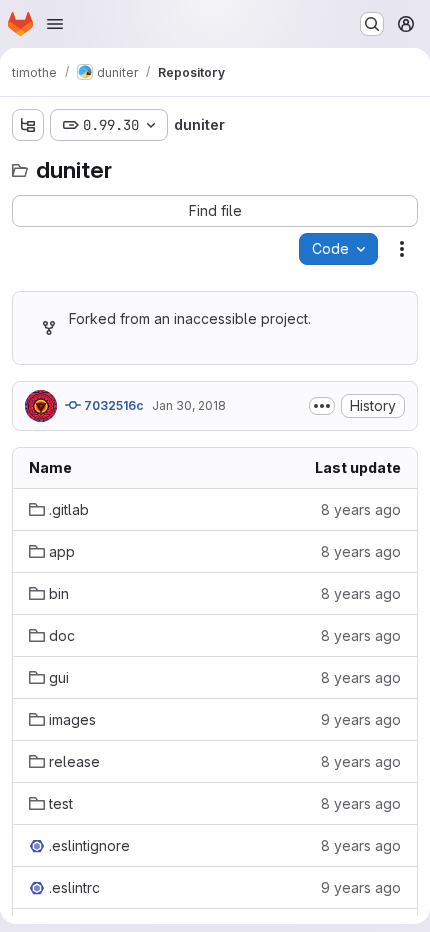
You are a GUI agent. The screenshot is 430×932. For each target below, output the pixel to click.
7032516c (112, 405)
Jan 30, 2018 (189, 405)
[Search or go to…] (372, 24)
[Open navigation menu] (55, 24)
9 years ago (361, 719)
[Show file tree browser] (28, 125)
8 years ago (361, 509)
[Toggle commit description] (322, 406)
